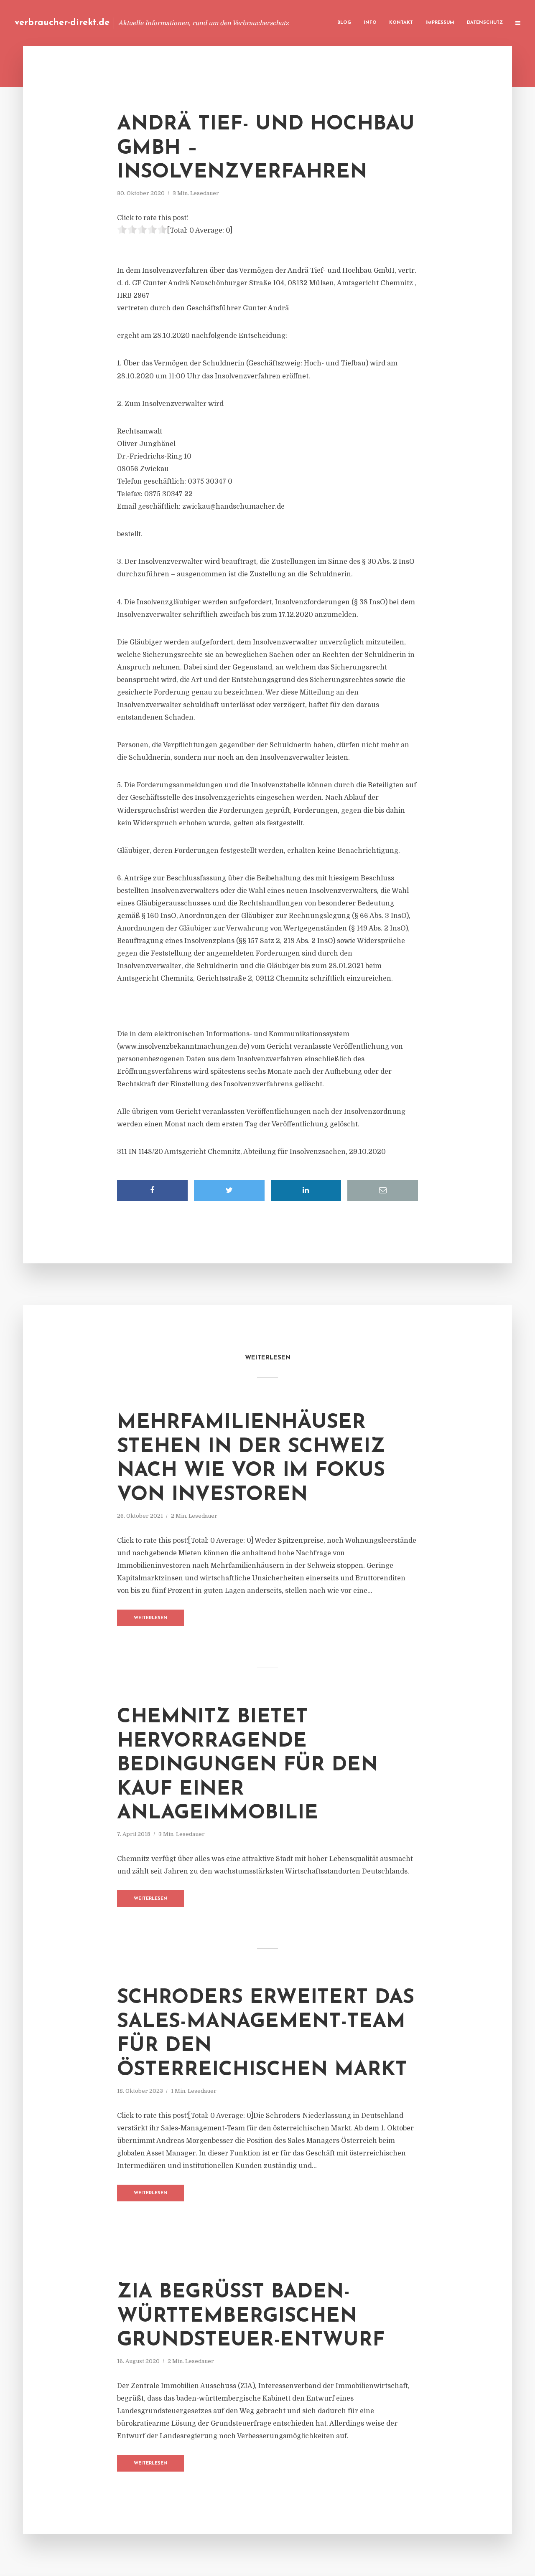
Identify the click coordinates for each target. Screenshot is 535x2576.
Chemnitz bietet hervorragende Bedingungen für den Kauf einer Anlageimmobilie (247, 1765)
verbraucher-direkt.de (62, 23)
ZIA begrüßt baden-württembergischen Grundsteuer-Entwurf (251, 2316)
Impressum (440, 23)
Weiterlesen (151, 1618)
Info (370, 23)
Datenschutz (485, 23)
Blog (344, 23)
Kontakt (401, 23)
